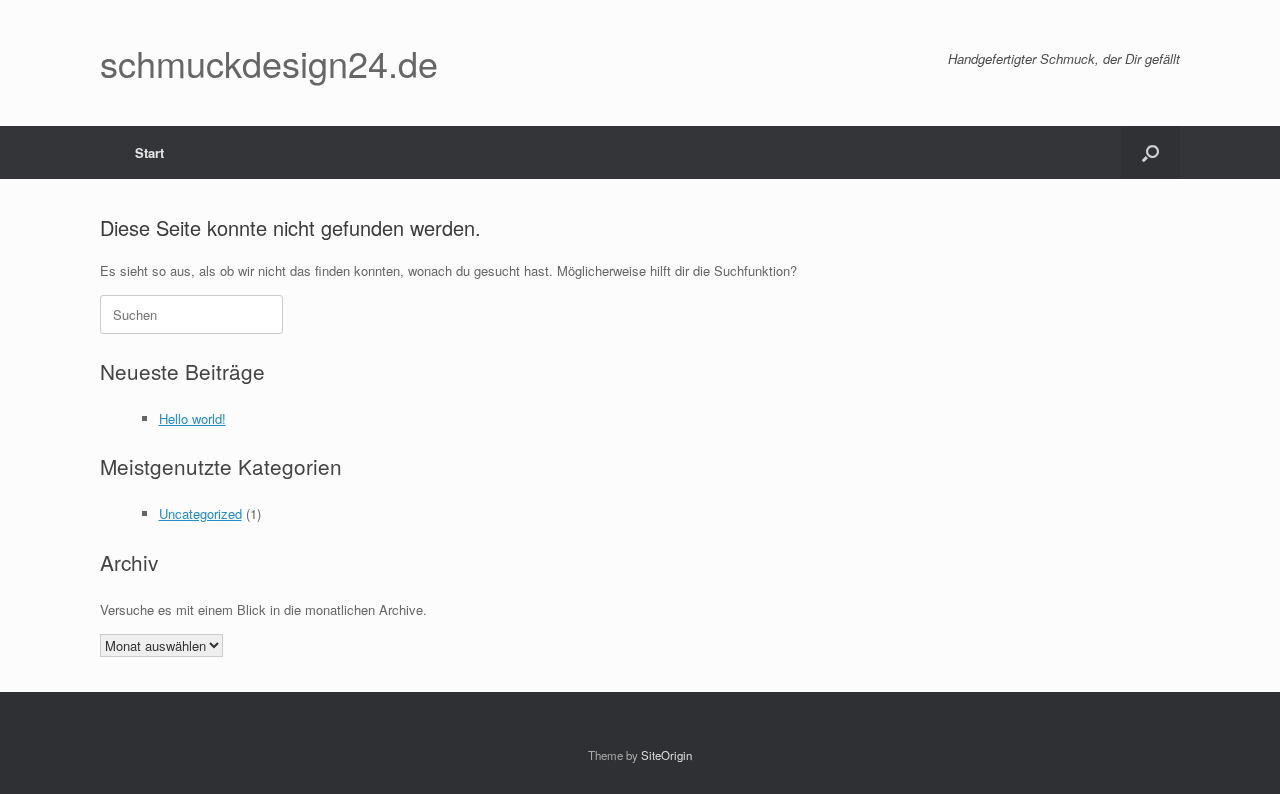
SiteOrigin (666, 755)
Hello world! (192, 418)
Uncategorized (200, 513)
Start (149, 152)
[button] (1150, 152)
